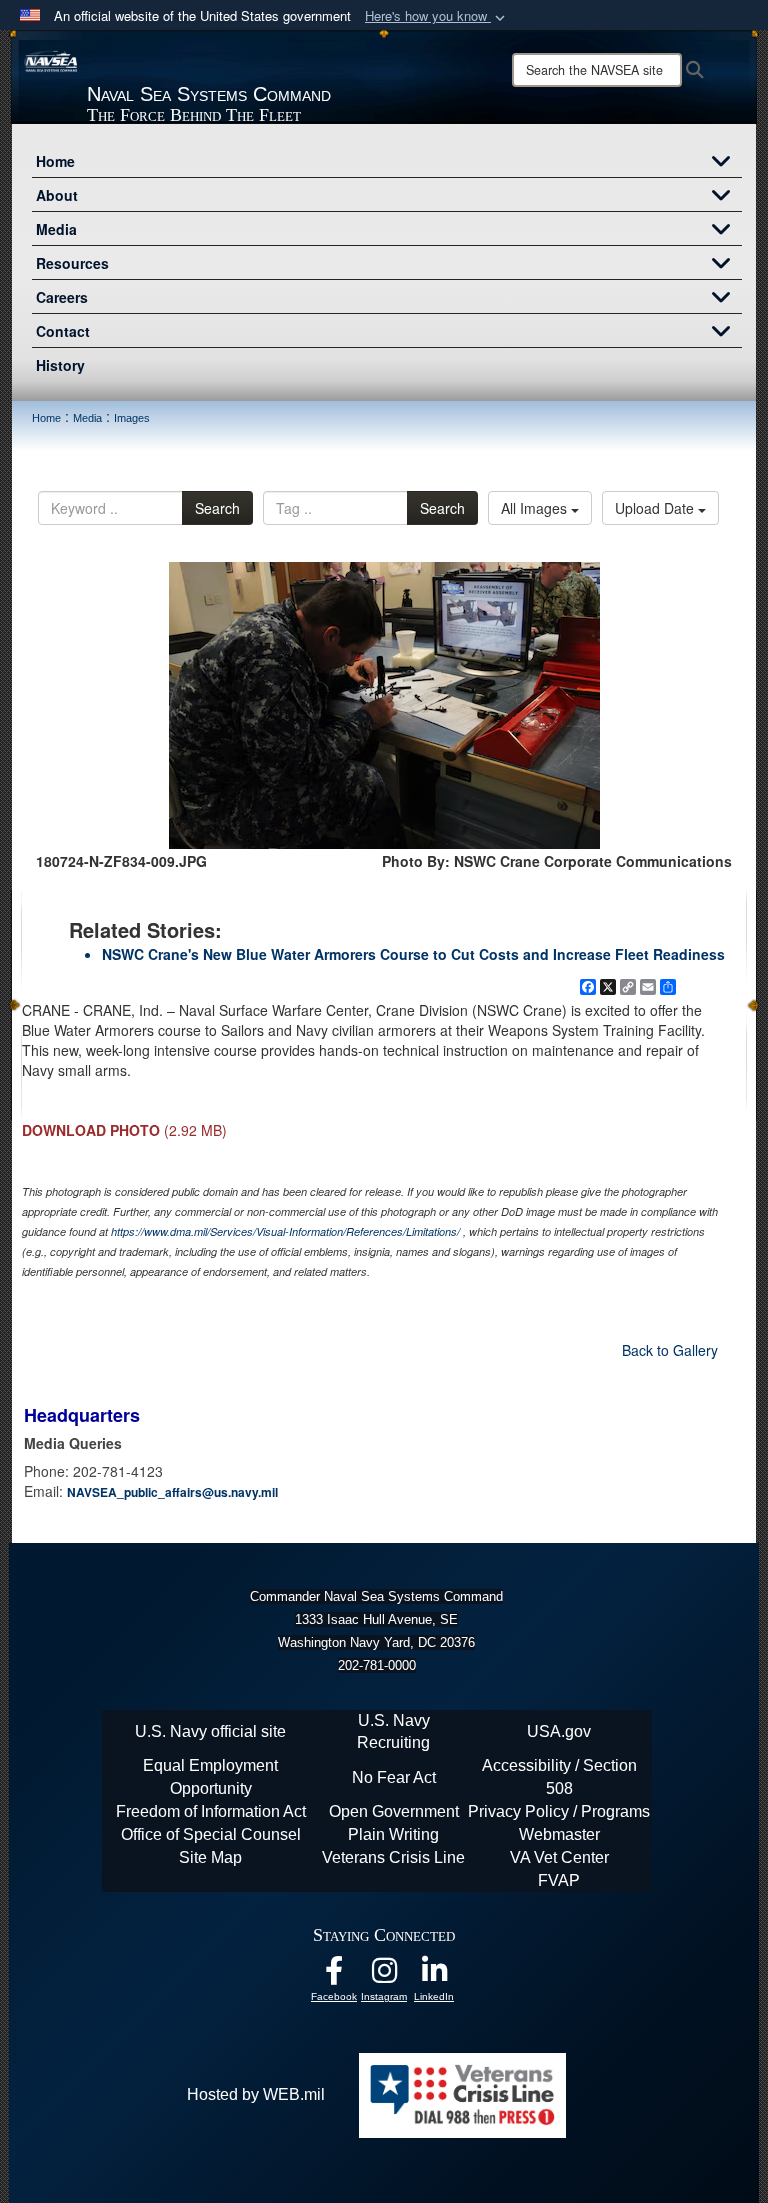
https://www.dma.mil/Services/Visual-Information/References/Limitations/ (285, 1231)
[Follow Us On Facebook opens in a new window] (334, 1975)
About (57, 195)
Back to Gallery (670, 1350)
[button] (437, 16)
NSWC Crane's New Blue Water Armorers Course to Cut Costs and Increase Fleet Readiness (413, 954)
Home (55, 161)
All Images (536, 508)
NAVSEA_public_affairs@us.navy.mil (172, 1492)
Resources (72, 263)
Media (56, 229)
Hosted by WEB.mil (256, 2094)
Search (217, 508)
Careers (62, 297)
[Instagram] (384, 1975)
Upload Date (656, 508)
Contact (63, 331)
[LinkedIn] (434, 1975)
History (60, 365)
